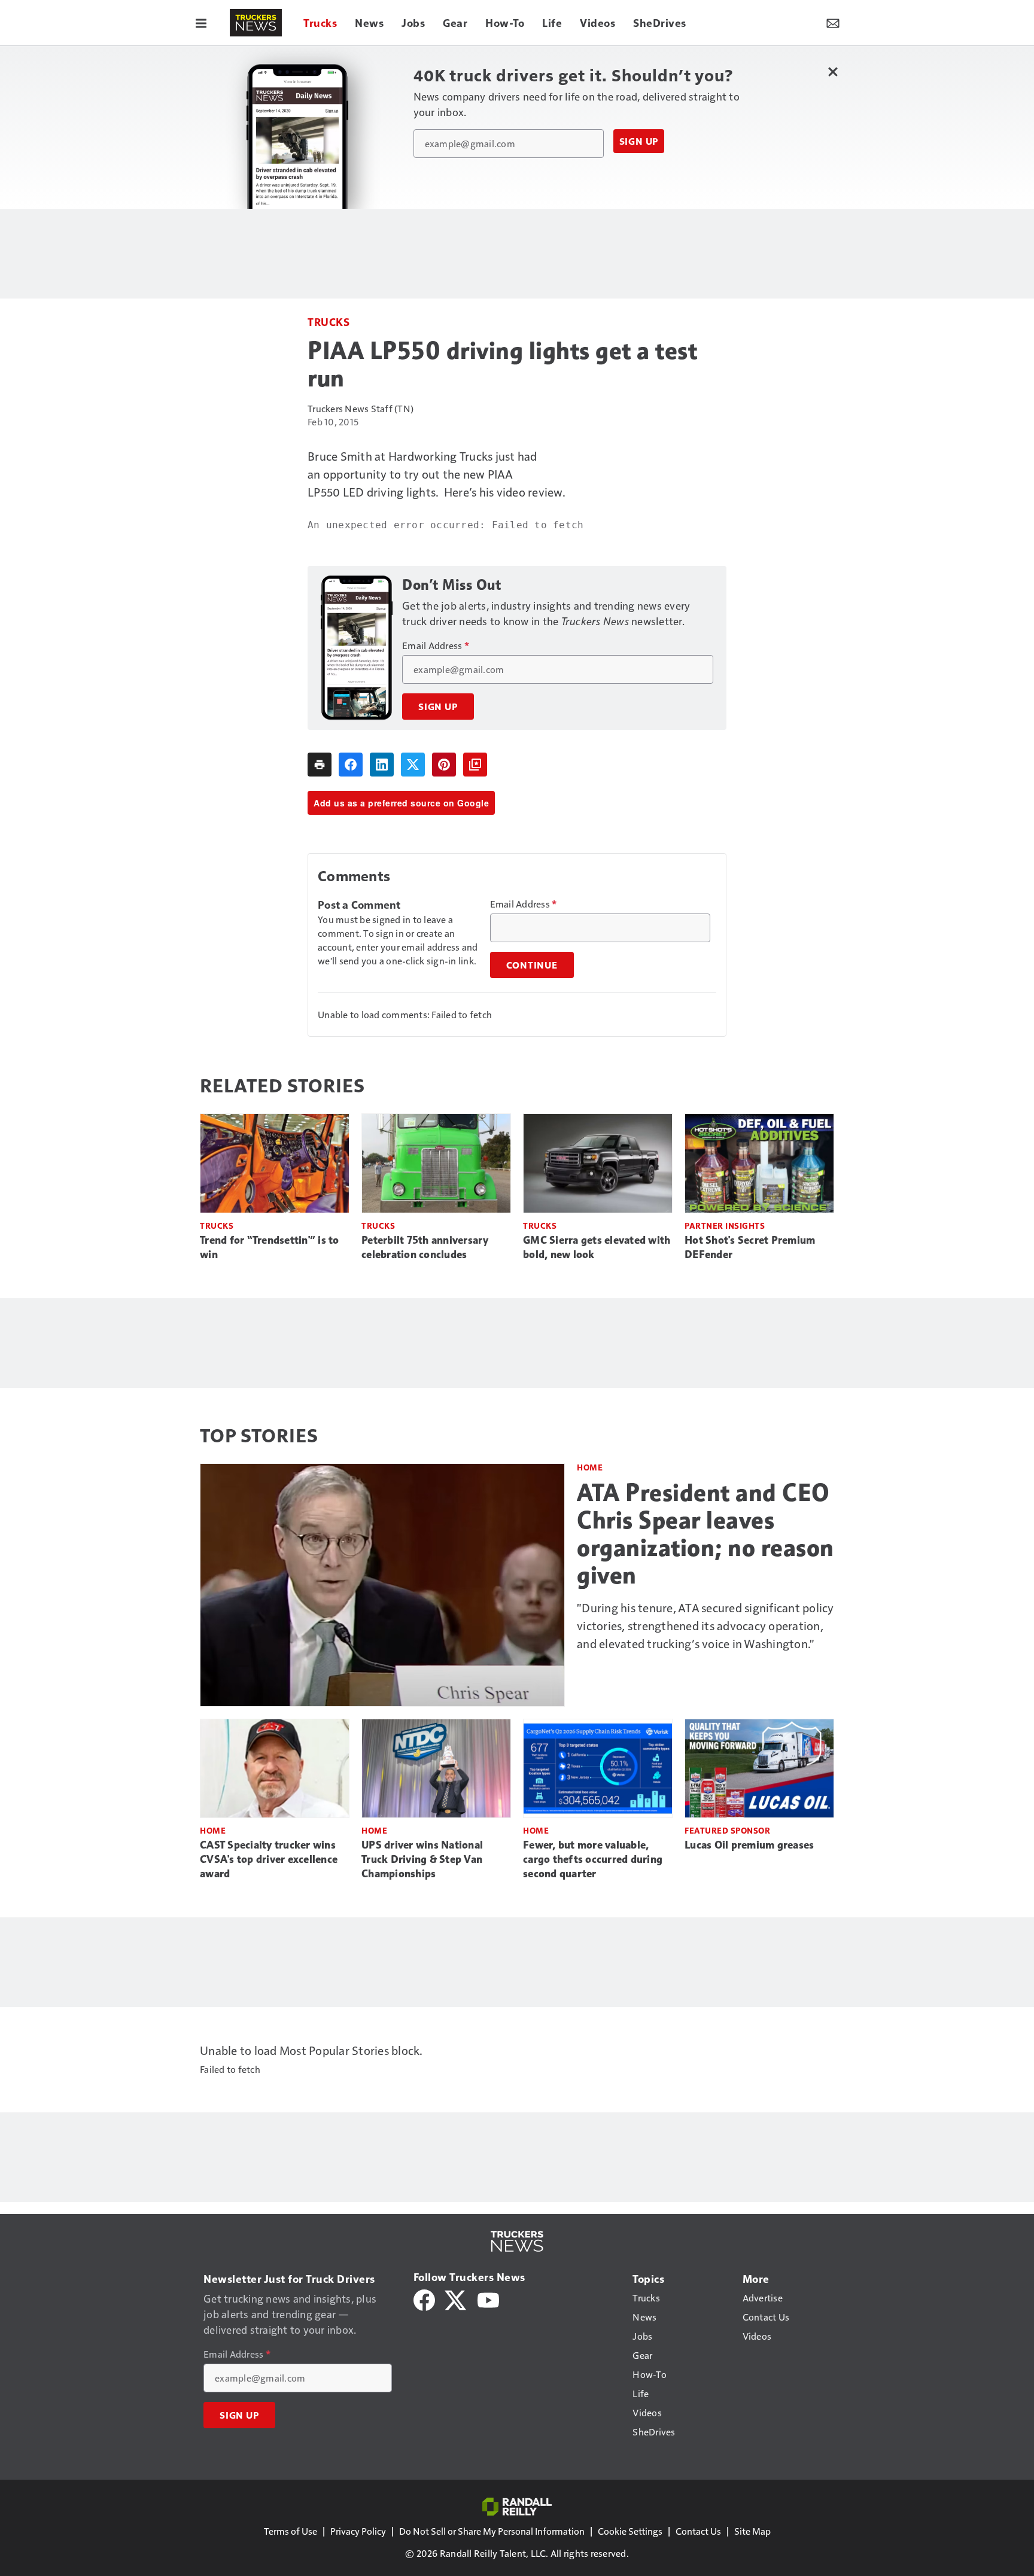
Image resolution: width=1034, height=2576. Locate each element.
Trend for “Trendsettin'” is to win (270, 1247)
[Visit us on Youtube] (488, 2299)
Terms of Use (291, 2531)
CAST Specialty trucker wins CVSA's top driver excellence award (269, 1859)
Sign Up (639, 141)
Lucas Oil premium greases (749, 1845)
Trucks (329, 322)
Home (590, 1467)
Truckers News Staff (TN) (361, 408)
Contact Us (698, 2531)
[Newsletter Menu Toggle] (833, 23)
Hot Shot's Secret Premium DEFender (750, 1247)
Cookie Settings (630, 2531)
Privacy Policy (358, 2531)
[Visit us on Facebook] (424, 2299)
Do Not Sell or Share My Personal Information (492, 2531)
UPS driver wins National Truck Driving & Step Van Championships (422, 1859)
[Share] (351, 765)
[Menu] (201, 23)
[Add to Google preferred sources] (475, 765)
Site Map (752, 2531)
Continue (532, 965)
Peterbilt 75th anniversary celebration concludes (425, 1247)
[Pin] (444, 765)
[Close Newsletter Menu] (833, 71)
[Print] (320, 765)
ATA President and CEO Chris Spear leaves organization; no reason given (705, 1534)
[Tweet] (413, 765)
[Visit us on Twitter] (456, 2299)
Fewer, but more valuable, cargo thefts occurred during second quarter (593, 1859)
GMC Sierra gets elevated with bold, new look (597, 1247)
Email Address (436, 645)
